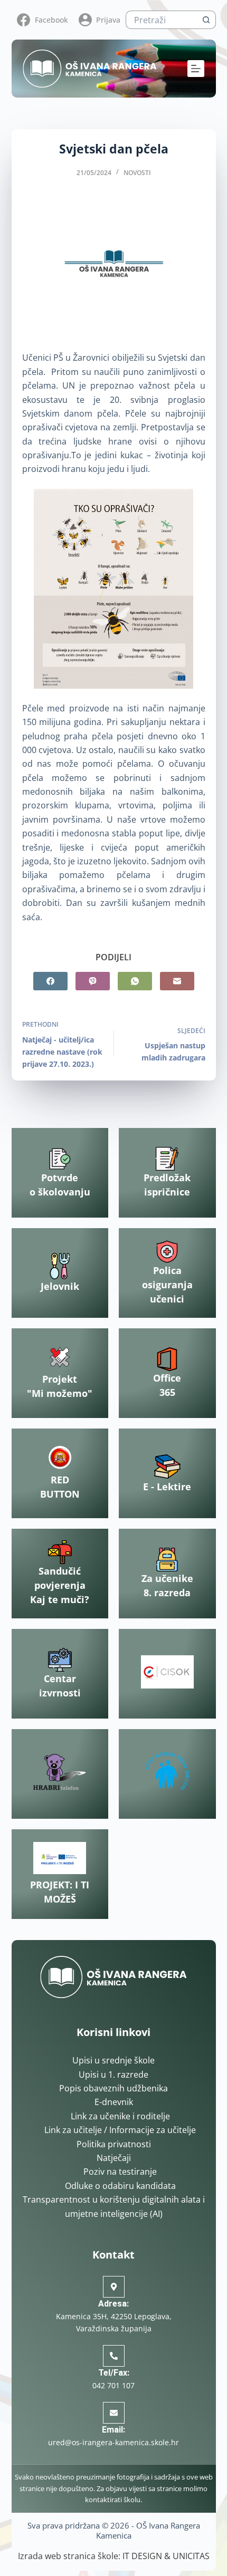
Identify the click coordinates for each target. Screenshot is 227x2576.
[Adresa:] (114, 2287)
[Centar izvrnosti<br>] (60, 1660)
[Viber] (93, 981)
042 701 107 (113, 2385)
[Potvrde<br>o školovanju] (60, 1159)
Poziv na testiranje (120, 2172)
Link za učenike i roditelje (120, 2116)
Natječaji (114, 2158)
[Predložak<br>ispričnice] (167, 1159)
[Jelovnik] (60, 1266)
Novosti (137, 173)
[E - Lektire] (167, 1467)
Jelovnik (60, 1286)
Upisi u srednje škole (113, 2060)
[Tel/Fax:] (114, 2356)
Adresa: (113, 2304)
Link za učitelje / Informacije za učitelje (120, 2130)
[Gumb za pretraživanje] (207, 20)
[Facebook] (50, 981)
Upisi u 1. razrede (113, 2075)
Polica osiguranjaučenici (167, 1285)
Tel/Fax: (114, 2373)
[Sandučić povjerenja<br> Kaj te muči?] (60, 1552)
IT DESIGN (142, 2556)
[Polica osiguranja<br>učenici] (167, 1252)
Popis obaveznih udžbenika (113, 2088)
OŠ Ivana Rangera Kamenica (148, 2531)
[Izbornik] (196, 69)
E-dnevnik (114, 2102)
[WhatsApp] (135, 981)
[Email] (177, 981)
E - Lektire (167, 1487)
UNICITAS (191, 2556)
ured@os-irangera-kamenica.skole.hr (113, 2442)
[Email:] (114, 2413)
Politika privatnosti (114, 2144)
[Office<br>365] (167, 1359)
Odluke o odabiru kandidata (120, 2186)
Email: (113, 2430)
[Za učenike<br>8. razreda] (167, 1560)
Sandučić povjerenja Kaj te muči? (60, 1585)
